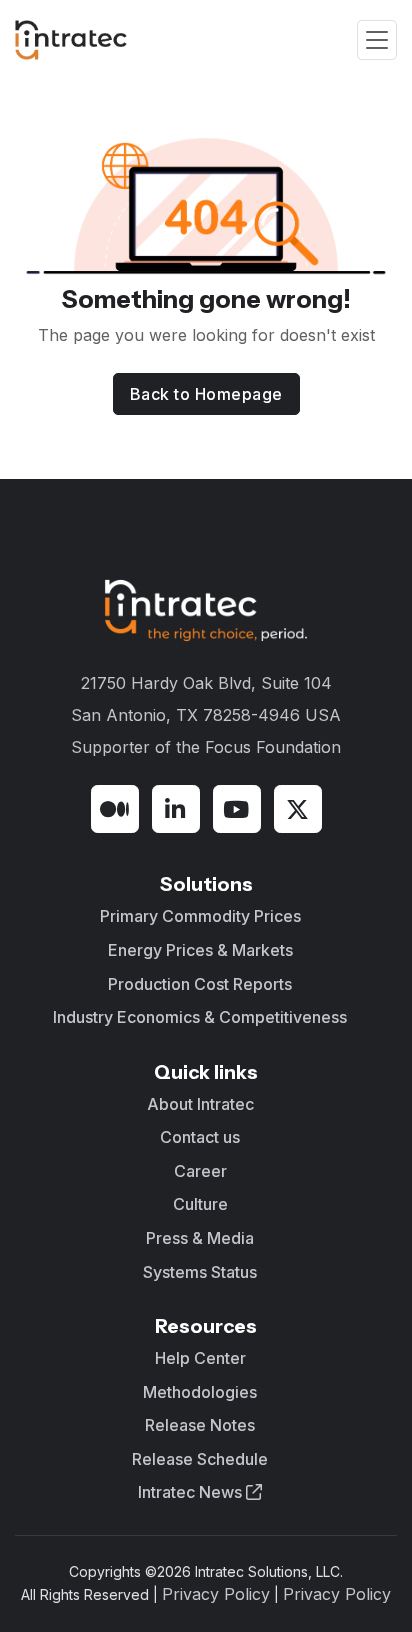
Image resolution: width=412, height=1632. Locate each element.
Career (200, 1171)
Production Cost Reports (200, 984)
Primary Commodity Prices (200, 916)
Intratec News (192, 1492)
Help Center (200, 1358)
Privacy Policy (216, 1594)
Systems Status (200, 1272)
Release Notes (200, 1425)
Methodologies (200, 1392)
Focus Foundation (273, 747)
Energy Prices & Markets (200, 950)
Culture (200, 1204)
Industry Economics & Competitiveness (200, 1017)
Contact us (200, 1137)
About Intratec (200, 1104)
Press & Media (200, 1238)
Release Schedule (200, 1459)
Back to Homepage (206, 394)
